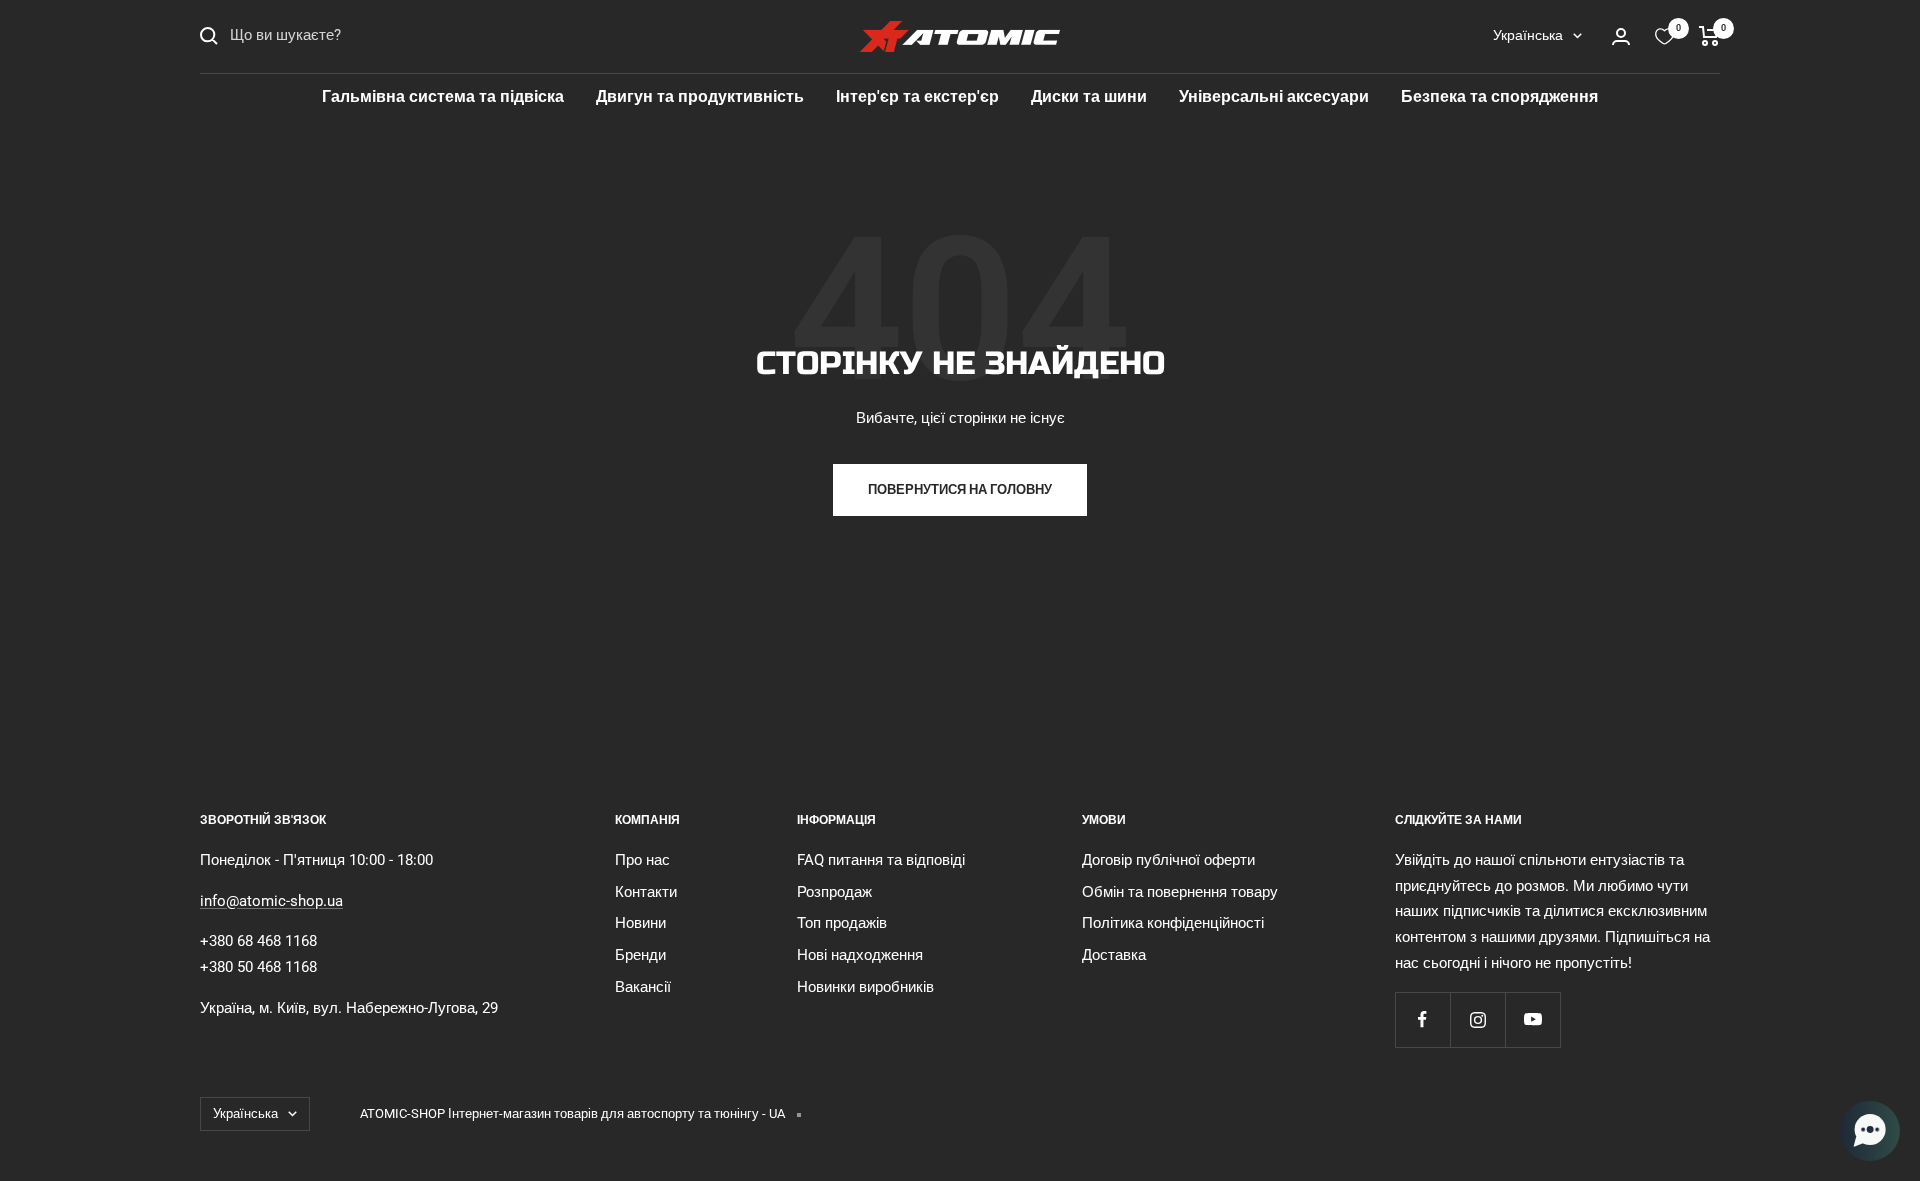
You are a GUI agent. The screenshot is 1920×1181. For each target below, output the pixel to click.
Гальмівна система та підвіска (443, 96)
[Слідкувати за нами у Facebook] (1422, 1019)
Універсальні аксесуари (1274, 96)
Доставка (1114, 955)
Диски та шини (1089, 96)
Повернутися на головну (960, 489)
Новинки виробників (865, 987)
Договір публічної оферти (1168, 860)
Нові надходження (860, 955)
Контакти (646, 892)
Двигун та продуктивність (700, 96)
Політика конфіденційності (1173, 923)
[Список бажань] (1664, 36)
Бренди (640, 955)
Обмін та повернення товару (1180, 892)
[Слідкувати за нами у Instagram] (1477, 1019)
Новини (640, 923)
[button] (1870, 1131)
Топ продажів (842, 923)
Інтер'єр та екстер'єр (917, 96)
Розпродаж (834, 892)
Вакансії (643, 987)
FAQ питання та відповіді (881, 860)
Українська (1528, 35)
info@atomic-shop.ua (271, 901)
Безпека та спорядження (1499, 96)
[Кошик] (1709, 36)
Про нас (642, 860)
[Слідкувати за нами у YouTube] (1532, 1019)
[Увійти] (1621, 36)
